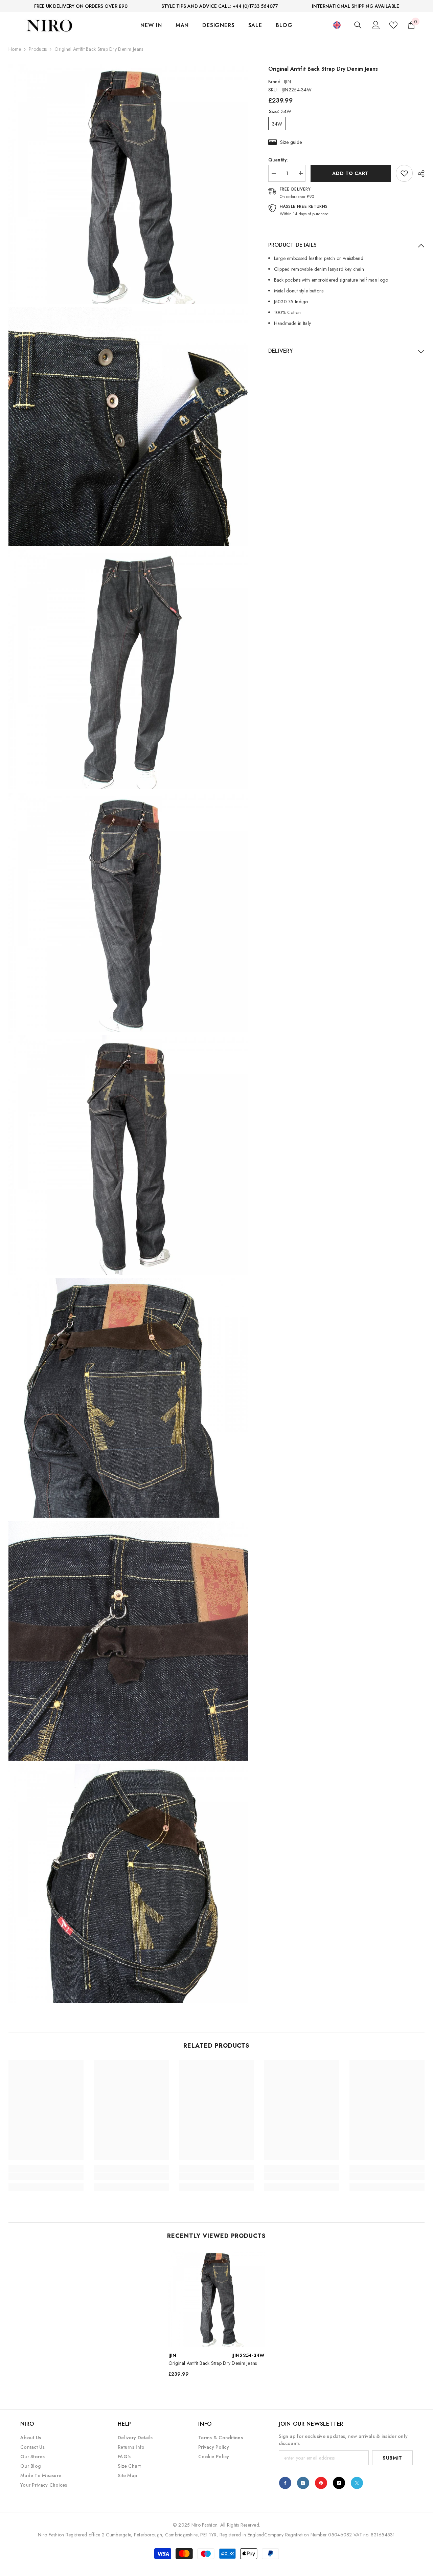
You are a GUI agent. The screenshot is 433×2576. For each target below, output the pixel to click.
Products (38, 49)
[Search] (358, 25)
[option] (217, 2316)
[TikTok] (339, 2483)
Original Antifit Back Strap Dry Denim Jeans (213, 2363)
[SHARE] (419, 174)
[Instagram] (303, 2483)
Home (15, 49)
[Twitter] (357, 2483)
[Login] (376, 25)
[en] (337, 25)
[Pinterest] (321, 2483)
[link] (404, 173)
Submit (392, 2458)
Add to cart (350, 173)
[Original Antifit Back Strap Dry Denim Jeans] (217, 2298)
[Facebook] (285, 2483)
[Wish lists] (393, 25)
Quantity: (279, 160)
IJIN (288, 82)
